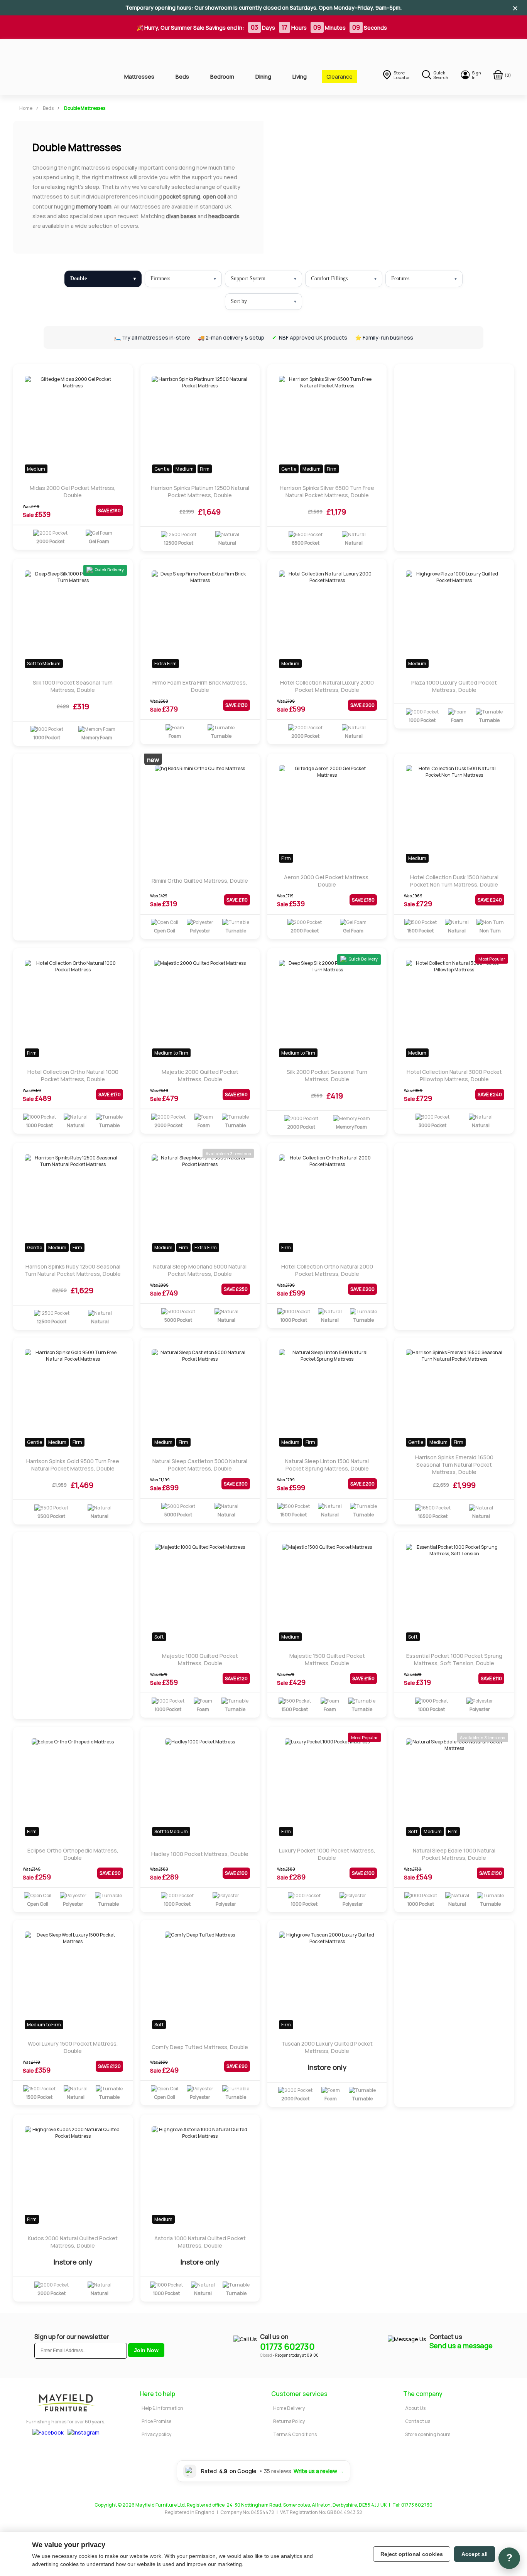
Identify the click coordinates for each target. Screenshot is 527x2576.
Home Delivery (289, 2408)
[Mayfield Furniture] (54, 67)
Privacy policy (156, 2434)
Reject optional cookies (412, 2554)
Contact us (418, 2421)
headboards (224, 216)
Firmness (160, 278)
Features (400, 278)
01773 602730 (287, 2347)
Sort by (239, 301)
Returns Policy (289, 2421)
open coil (215, 196)
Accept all (475, 2554)
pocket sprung (182, 196)
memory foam (94, 206)
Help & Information (162, 2408)
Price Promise (156, 2421)
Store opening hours (428, 2434)
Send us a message (461, 2345)
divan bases (181, 216)
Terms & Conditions (295, 2434)
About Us (415, 2408)
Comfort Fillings (329, 278)
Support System (248, 278)
